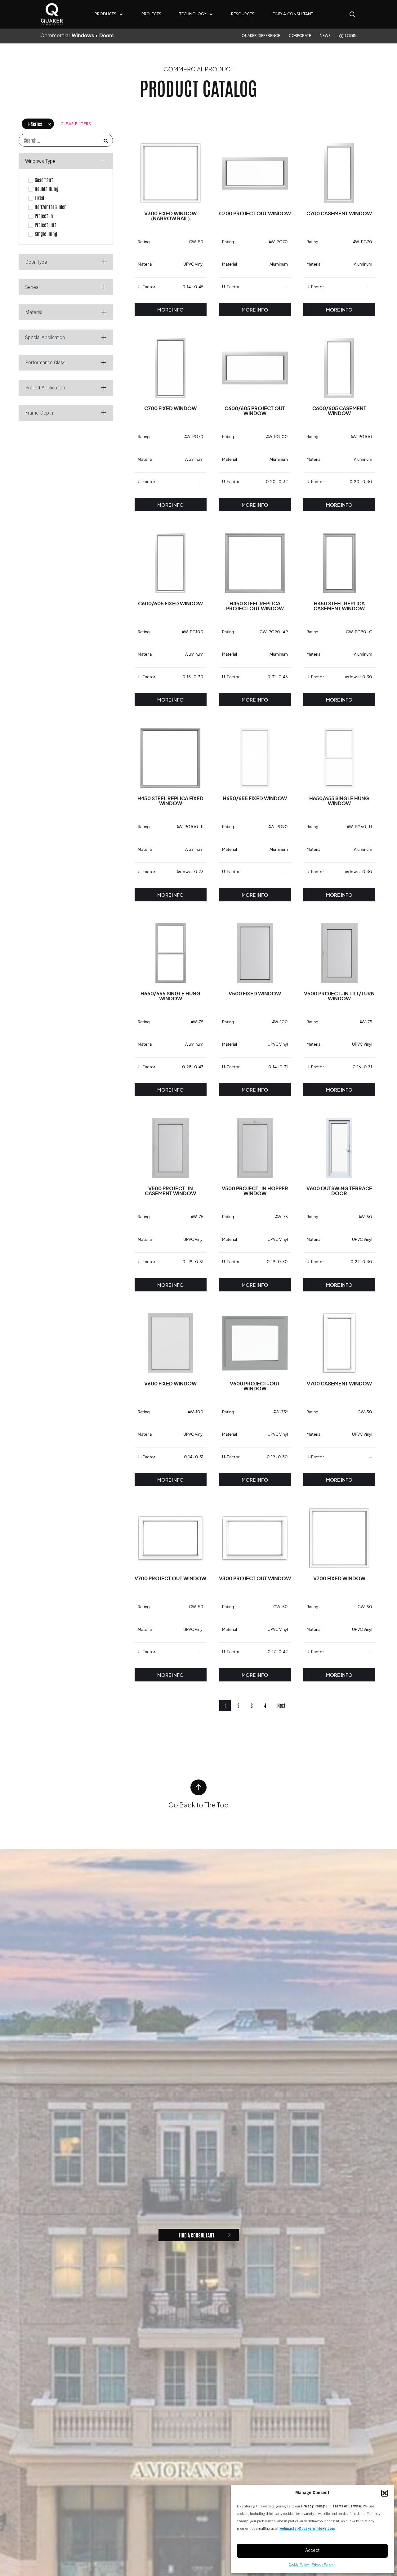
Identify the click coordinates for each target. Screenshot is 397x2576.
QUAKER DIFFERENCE (261, 36)
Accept (312, 2551)
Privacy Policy (322, 2565)
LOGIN (351, 36)
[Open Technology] (211, 14)
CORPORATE (300, 36)
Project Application (45, 388)
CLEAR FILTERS (76, 124)
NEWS (325, 36)
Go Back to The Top (198, 1805)
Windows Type (40, 162)
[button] (385, 2493)
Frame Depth (39, 413)
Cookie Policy (299, 2565)
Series (32, 288)
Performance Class (45, 363)
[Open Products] (121, 14)
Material (34, 313)
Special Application (45, 338)
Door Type (36, 263)
